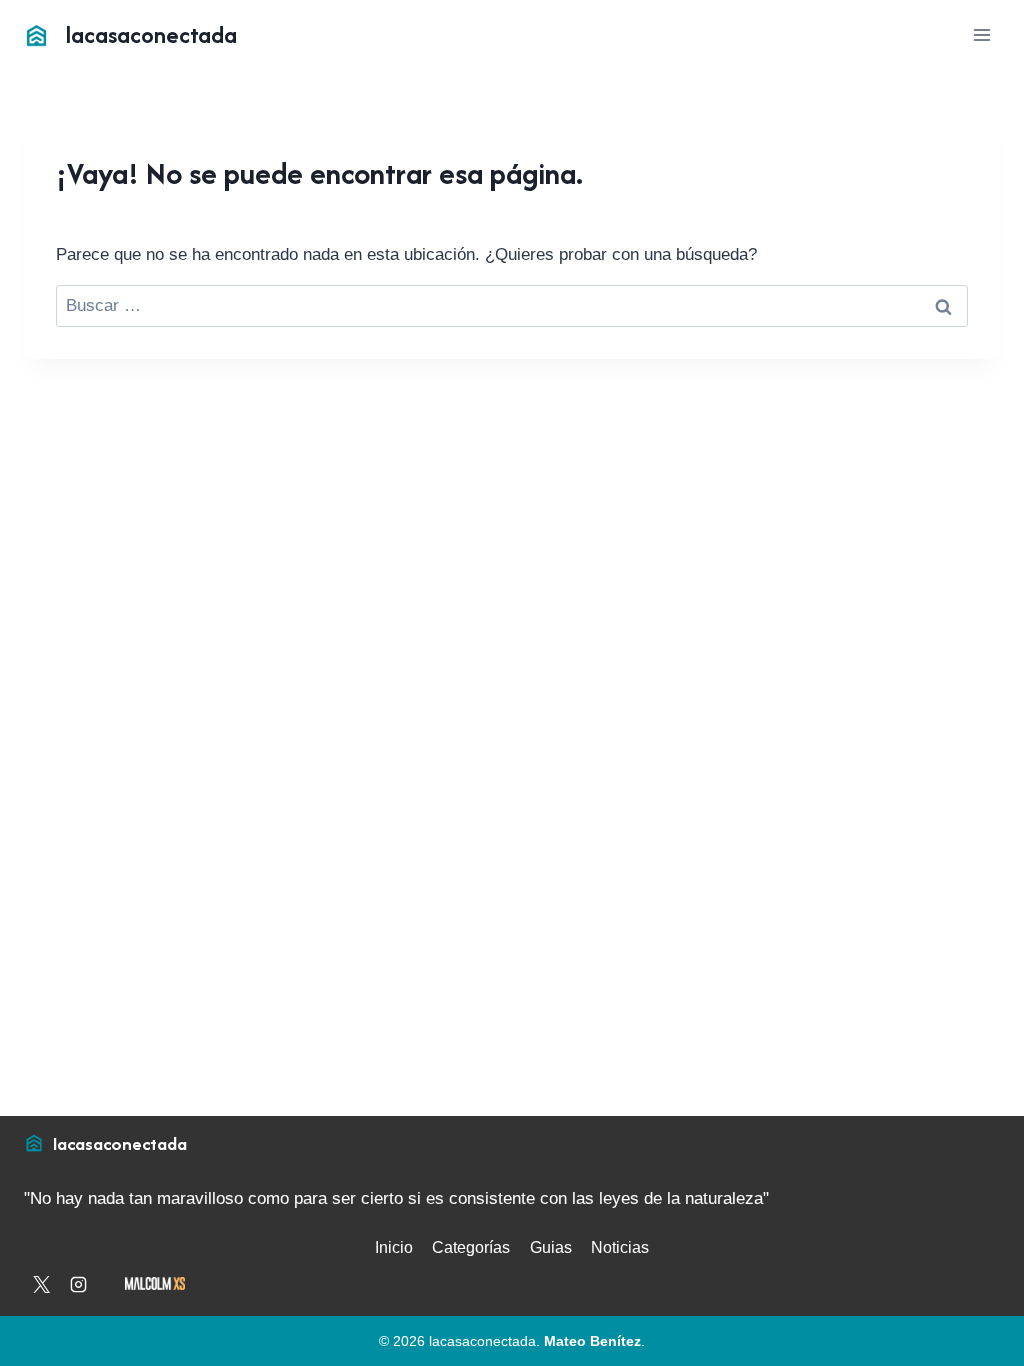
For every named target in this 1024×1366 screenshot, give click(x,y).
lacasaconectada (120, 1143)
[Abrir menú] (981, 34)
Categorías (471, 1247)
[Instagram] (78, 1284)
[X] (41, 1284)
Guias (551, 1247)
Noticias (620, 1247)
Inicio (394, 1247)
